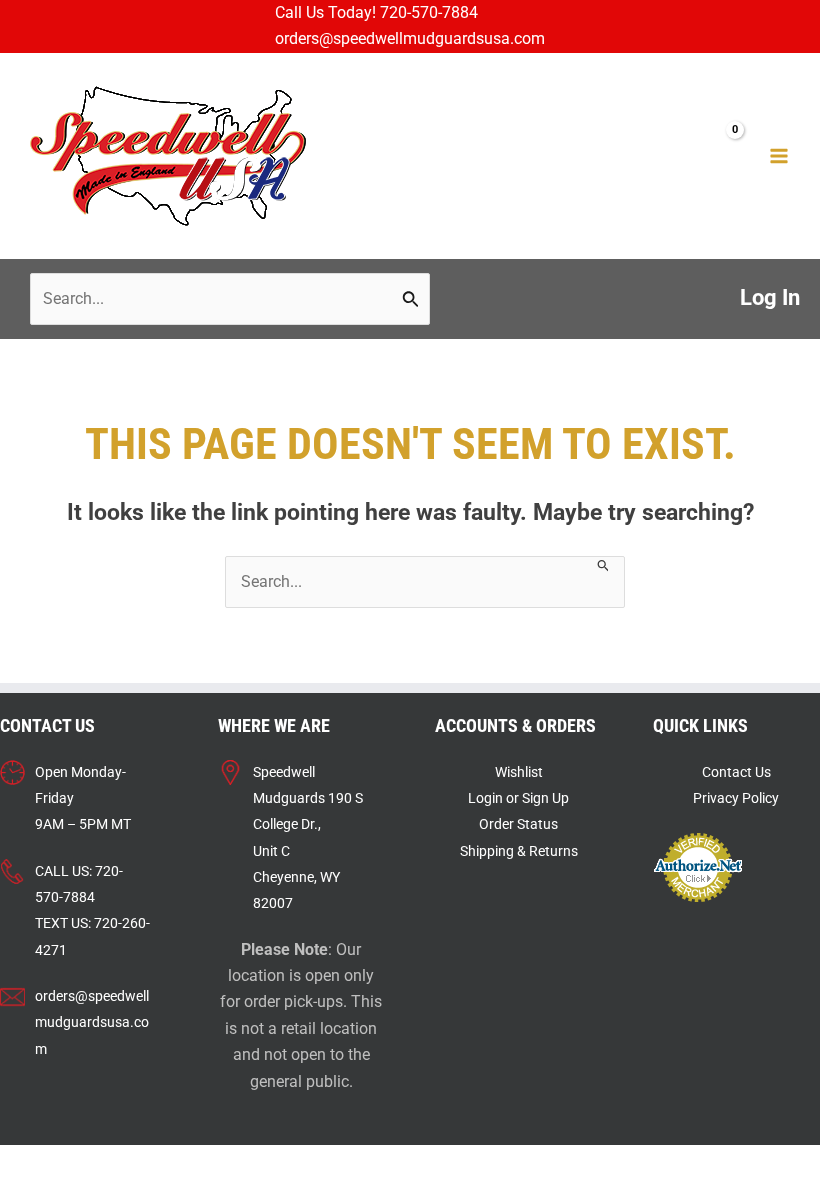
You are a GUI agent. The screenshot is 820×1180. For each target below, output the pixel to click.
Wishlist (519, 772)
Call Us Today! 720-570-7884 (376, 13)
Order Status (518, 824)
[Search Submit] (411, 299)
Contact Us (736, 772)
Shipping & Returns (519, 851)
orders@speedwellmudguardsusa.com (410, 39)
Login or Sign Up (518, 798)
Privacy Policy (736, 798)
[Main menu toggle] (779, 156)
